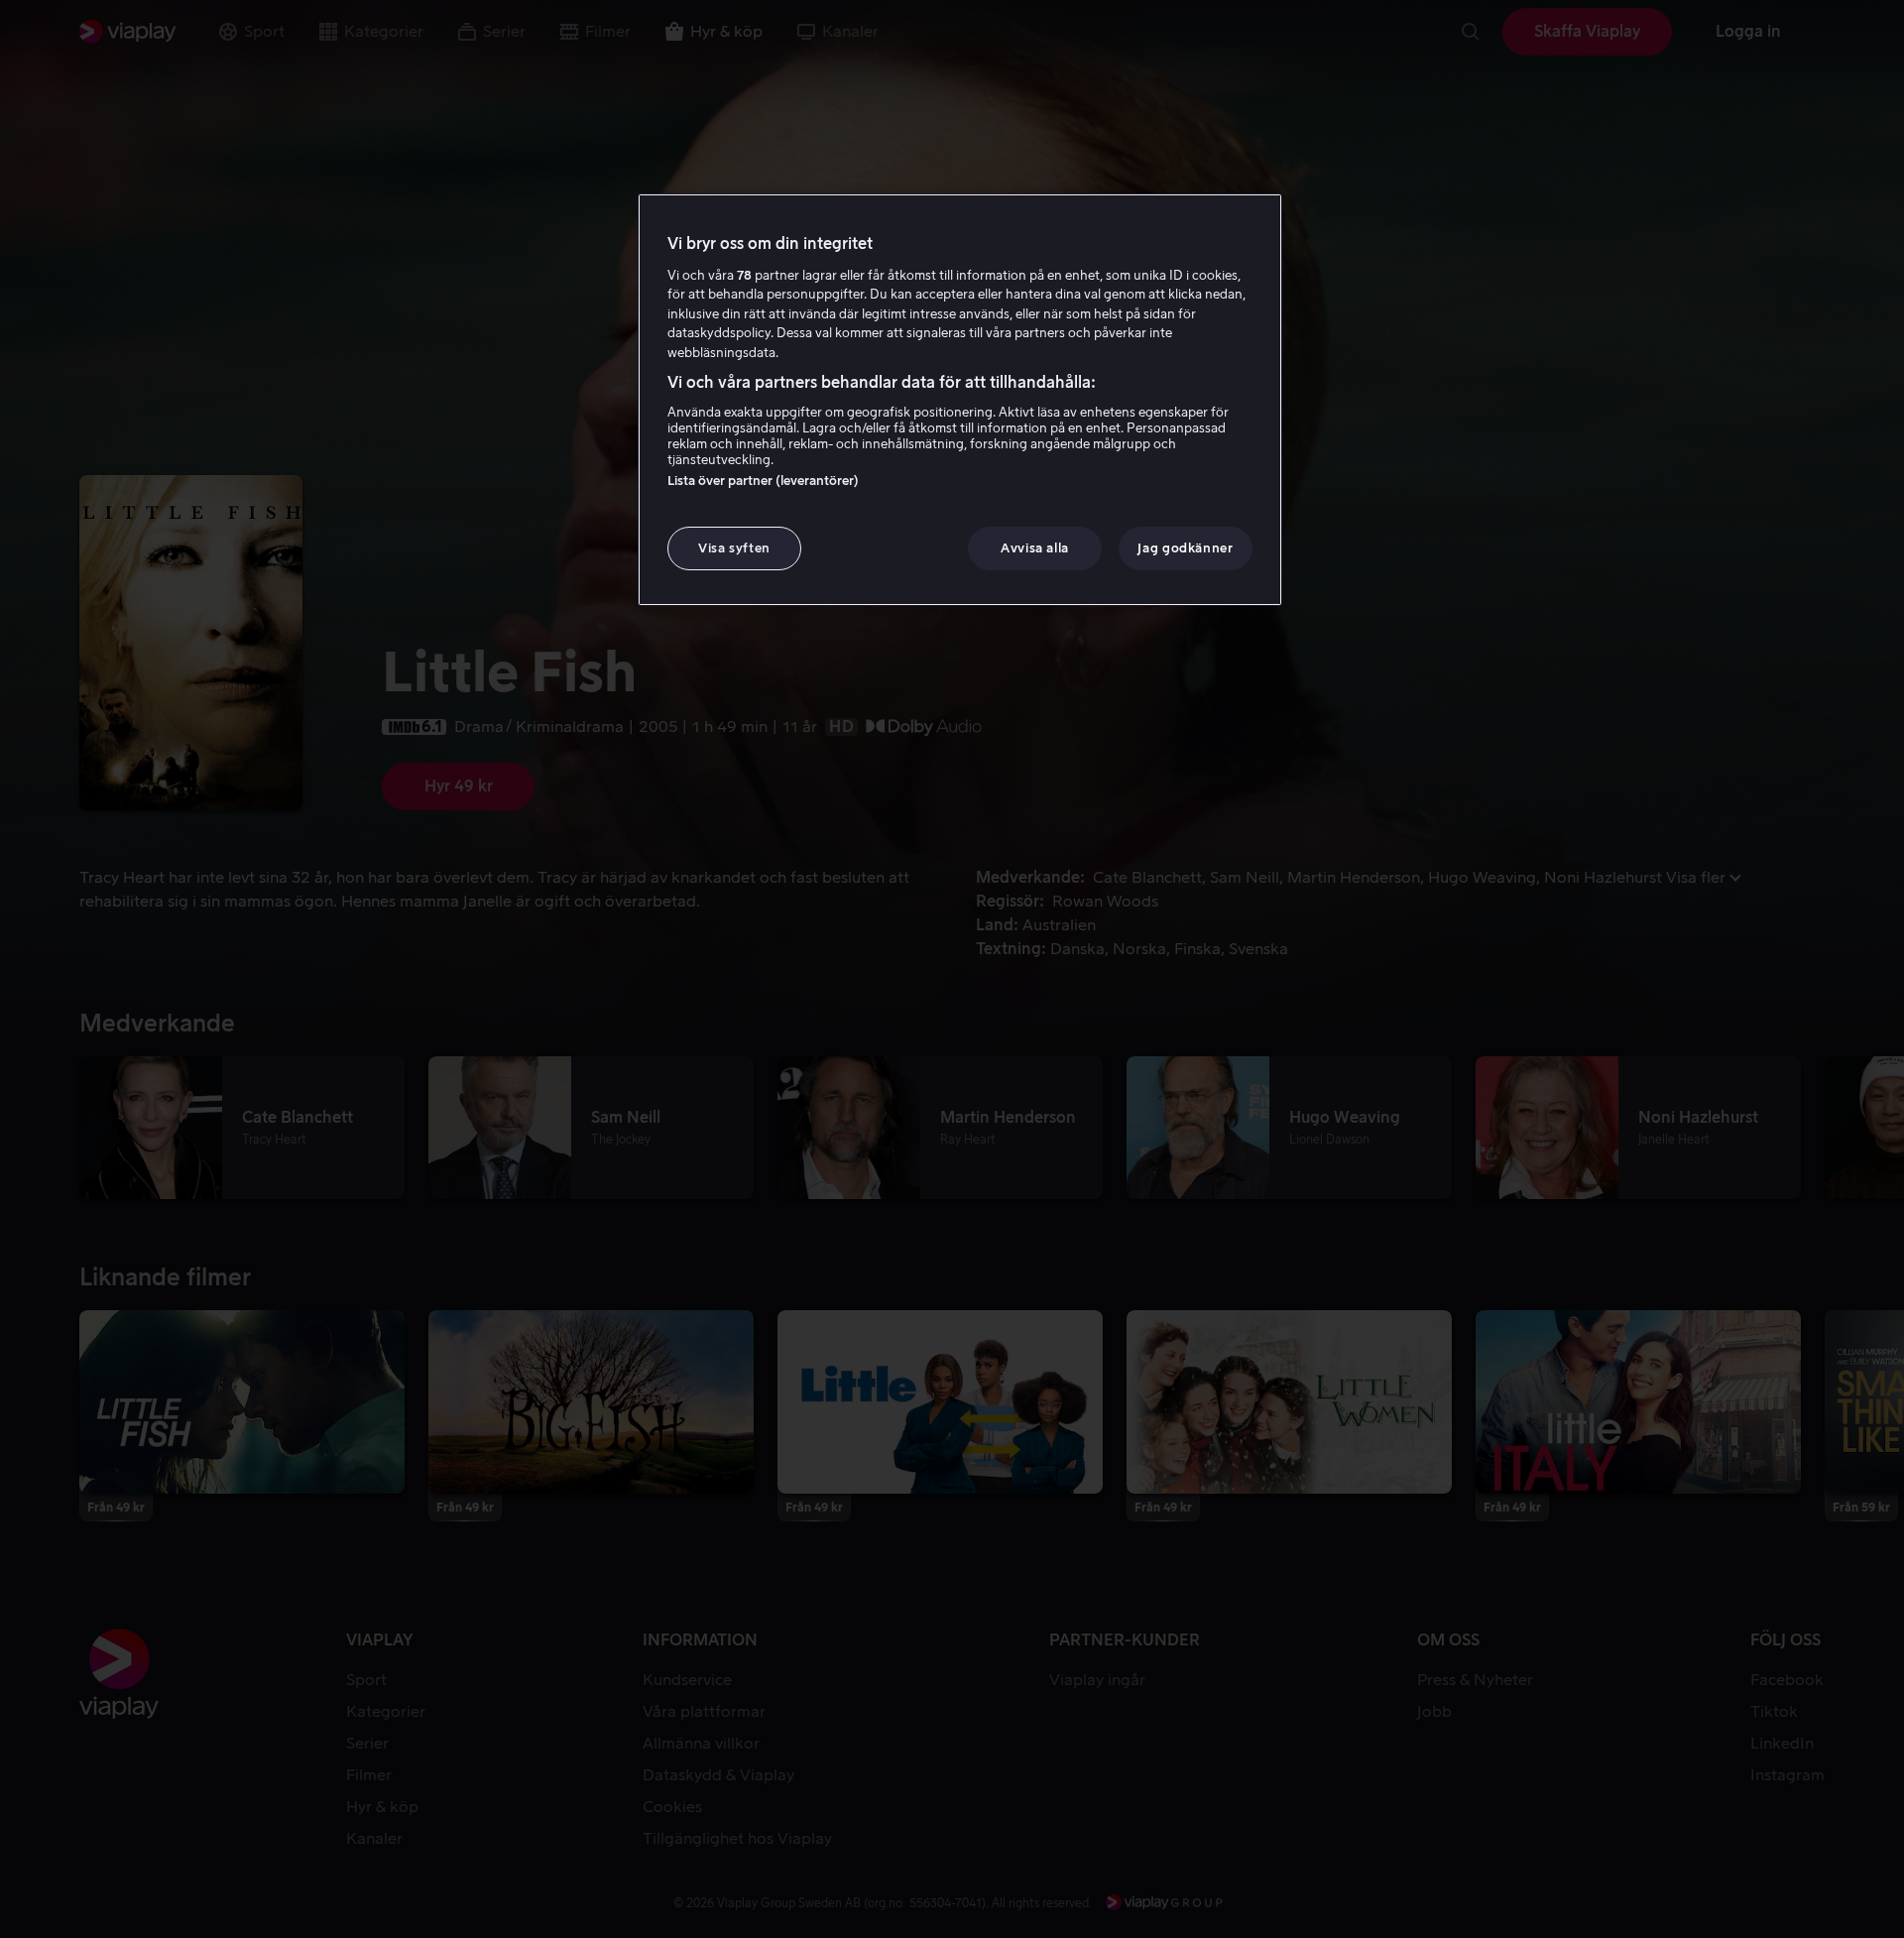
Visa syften (734, 548)
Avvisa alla (1035, 548)
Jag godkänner (1185, 548)
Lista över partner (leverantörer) (763, 481)
